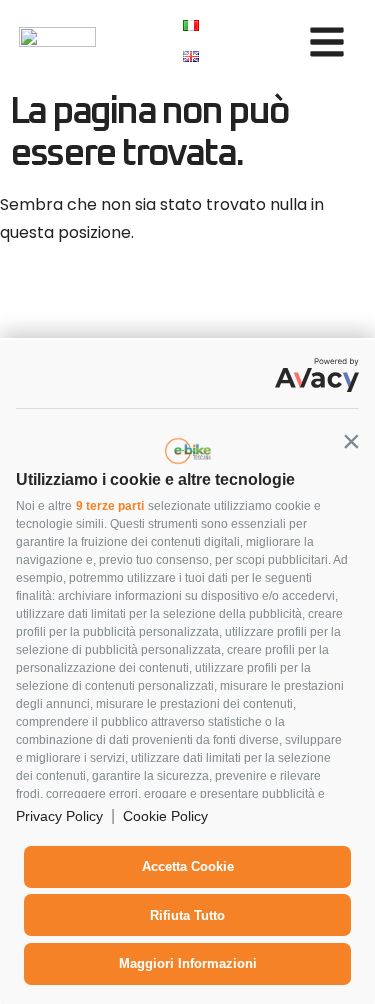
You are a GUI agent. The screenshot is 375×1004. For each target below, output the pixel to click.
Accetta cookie (188, 866)
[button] (351, 441)
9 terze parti (110, 506)
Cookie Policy (165, 816)
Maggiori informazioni (188, 963)
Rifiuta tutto (187, 915)
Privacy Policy (59, 816)
